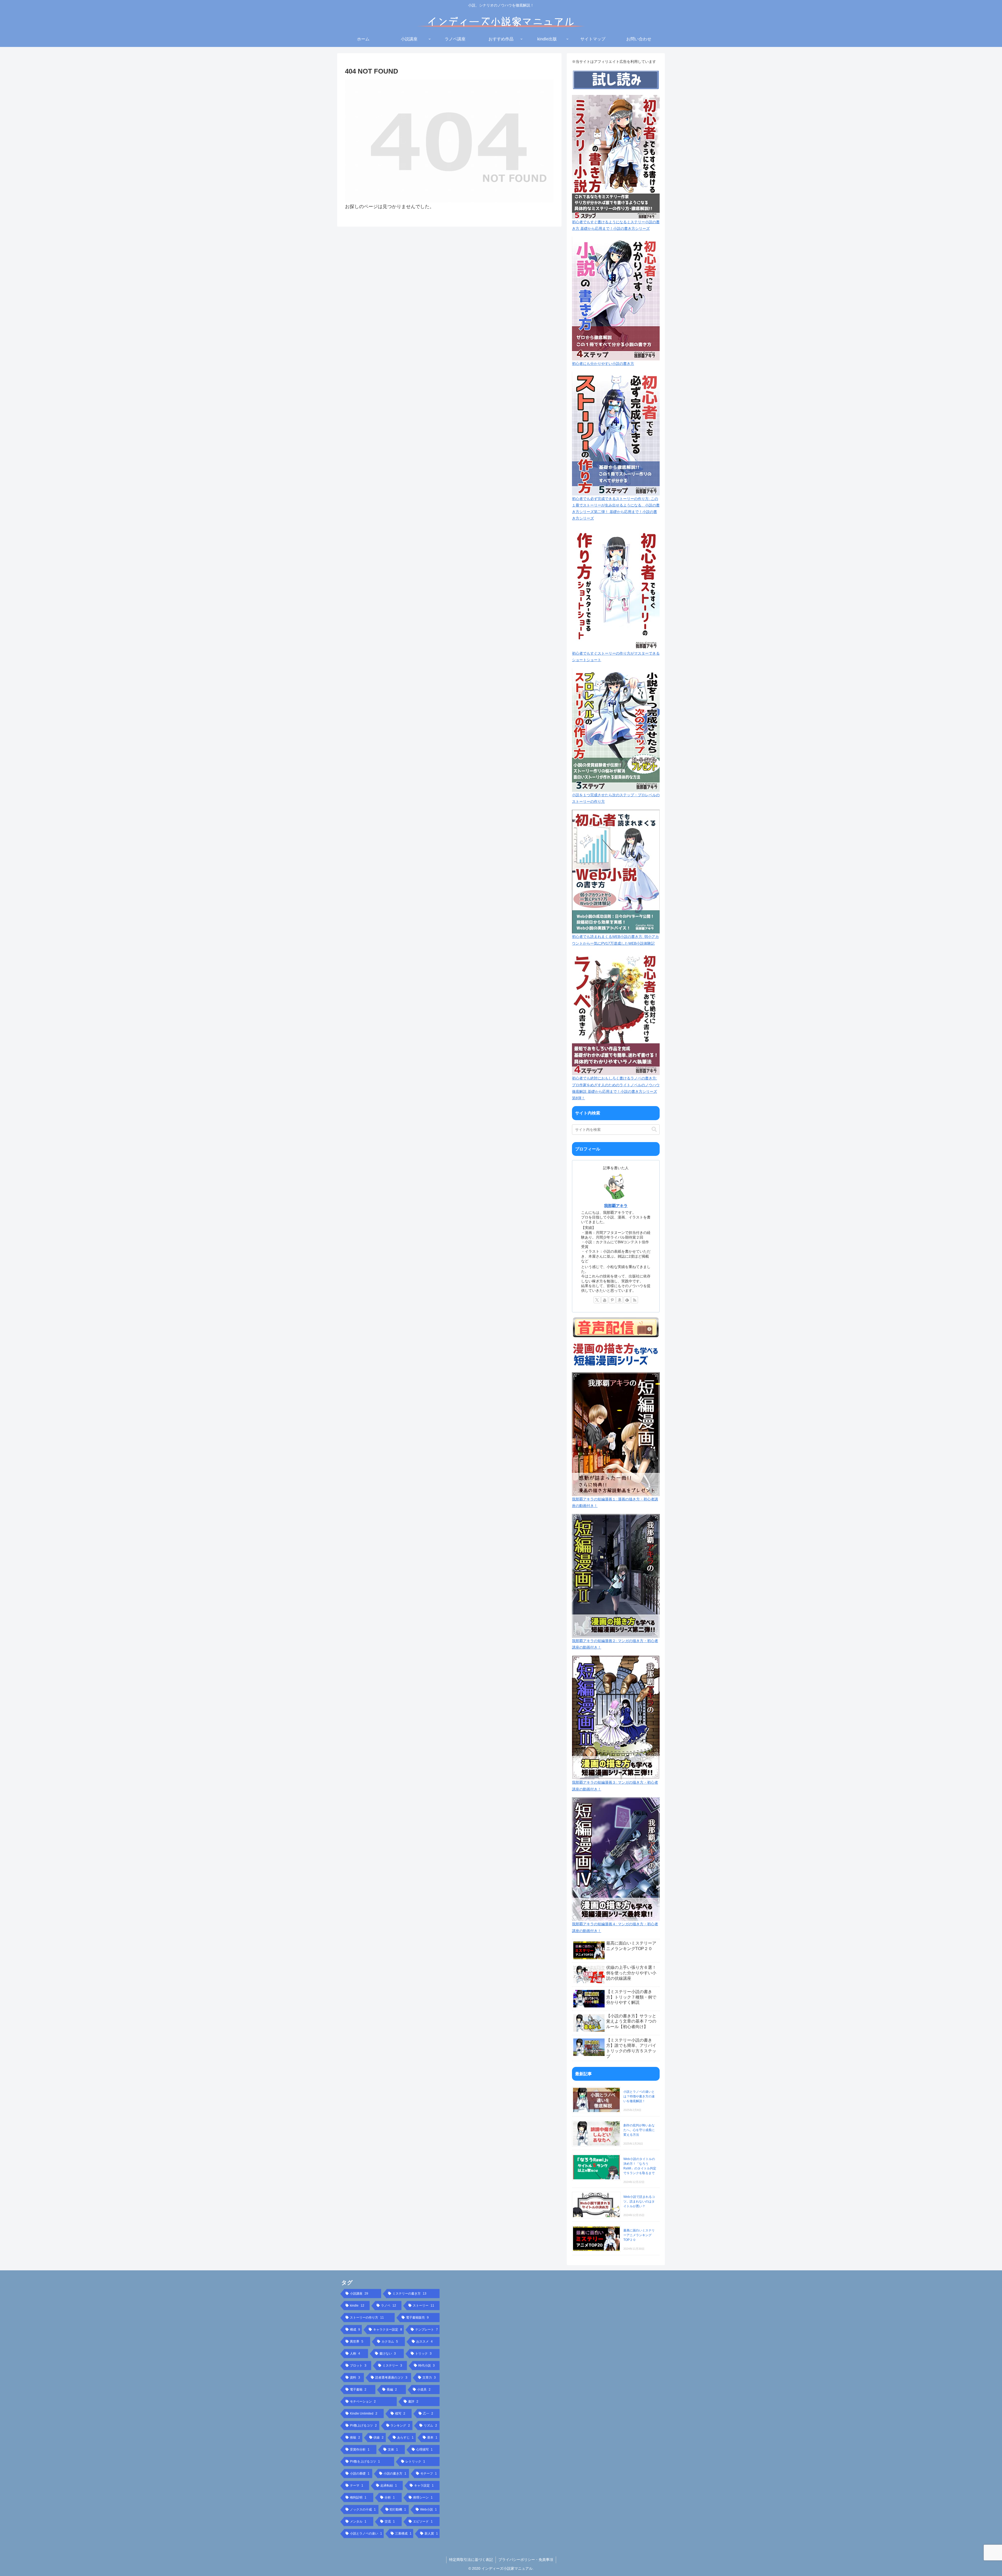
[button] (654, 1129)
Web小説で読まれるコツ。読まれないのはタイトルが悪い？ (639, 2201)
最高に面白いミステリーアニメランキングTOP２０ (639, 2235)
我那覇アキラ (616, 1206)
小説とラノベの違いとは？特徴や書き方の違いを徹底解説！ (639, 2096)
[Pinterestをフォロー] (612, 1300)
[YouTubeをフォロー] (605, 1300)
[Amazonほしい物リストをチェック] (619, 1300)
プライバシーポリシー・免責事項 (526, 2560)
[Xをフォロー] (597, 1300)
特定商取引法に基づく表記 (471, 2560)
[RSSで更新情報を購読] (635, 1300)
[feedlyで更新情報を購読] (627, 1300)
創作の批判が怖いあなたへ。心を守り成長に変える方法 (639, 2130)
